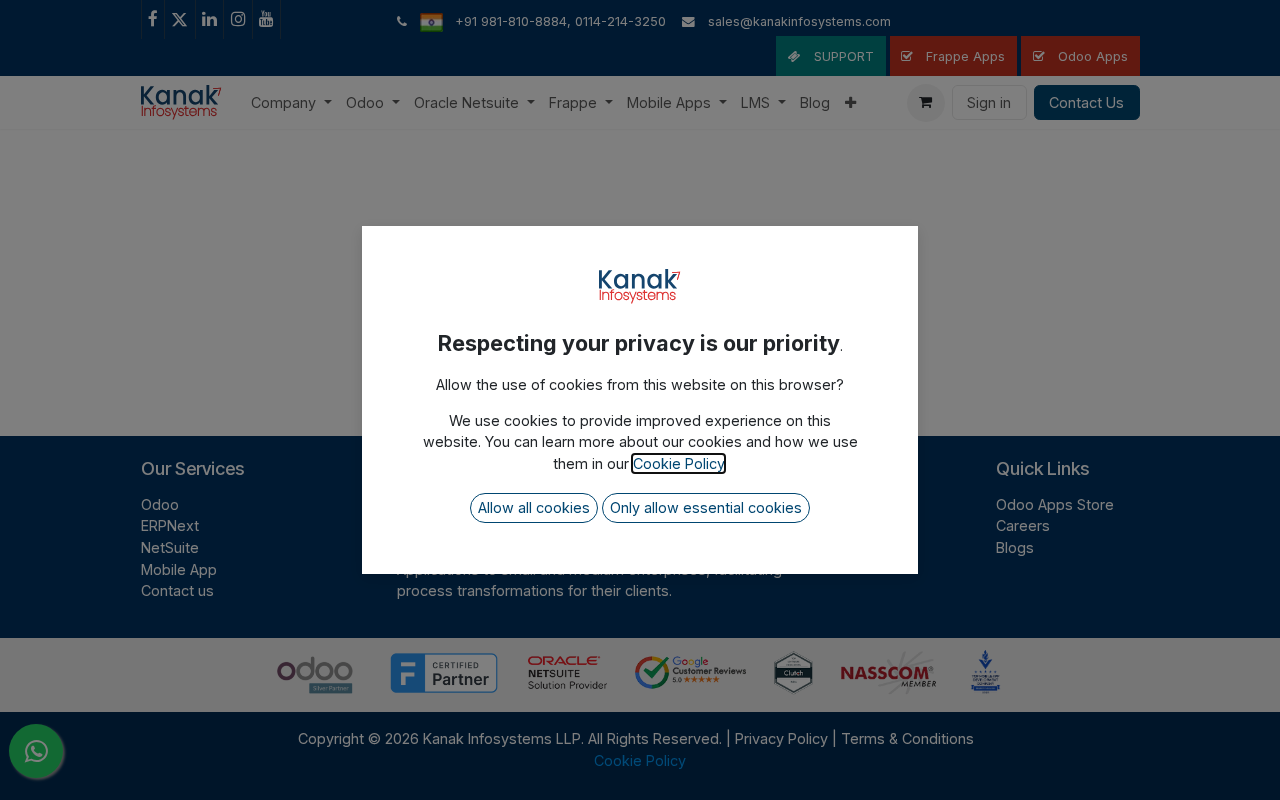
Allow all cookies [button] (534, 507)
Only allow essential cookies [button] (706, 507)
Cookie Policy (678, 463)
